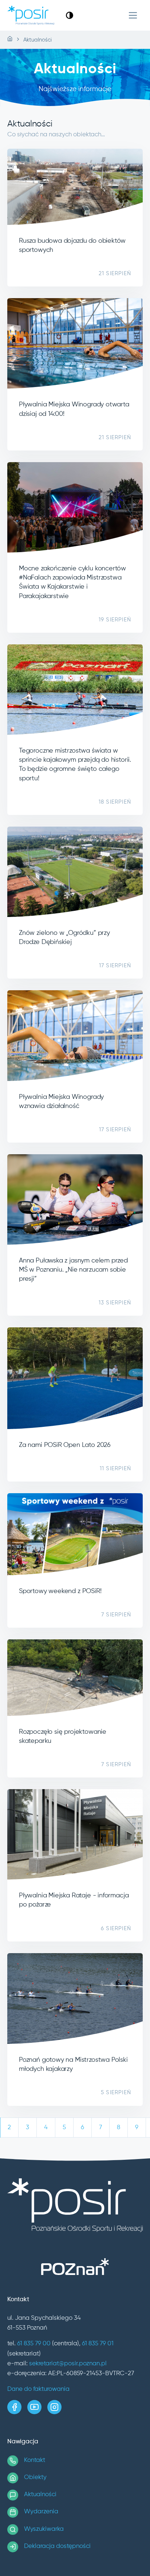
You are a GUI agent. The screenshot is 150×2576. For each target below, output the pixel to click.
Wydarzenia (41, 2512)
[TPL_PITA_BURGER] (133, 15)
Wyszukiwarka (44, 2529)
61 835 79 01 (98, 2344)
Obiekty (35, 2477)
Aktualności (40, 2495)
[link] (70, 15)
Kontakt (35, 2460)
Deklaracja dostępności (57, 2546)
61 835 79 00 (34, 2344)
